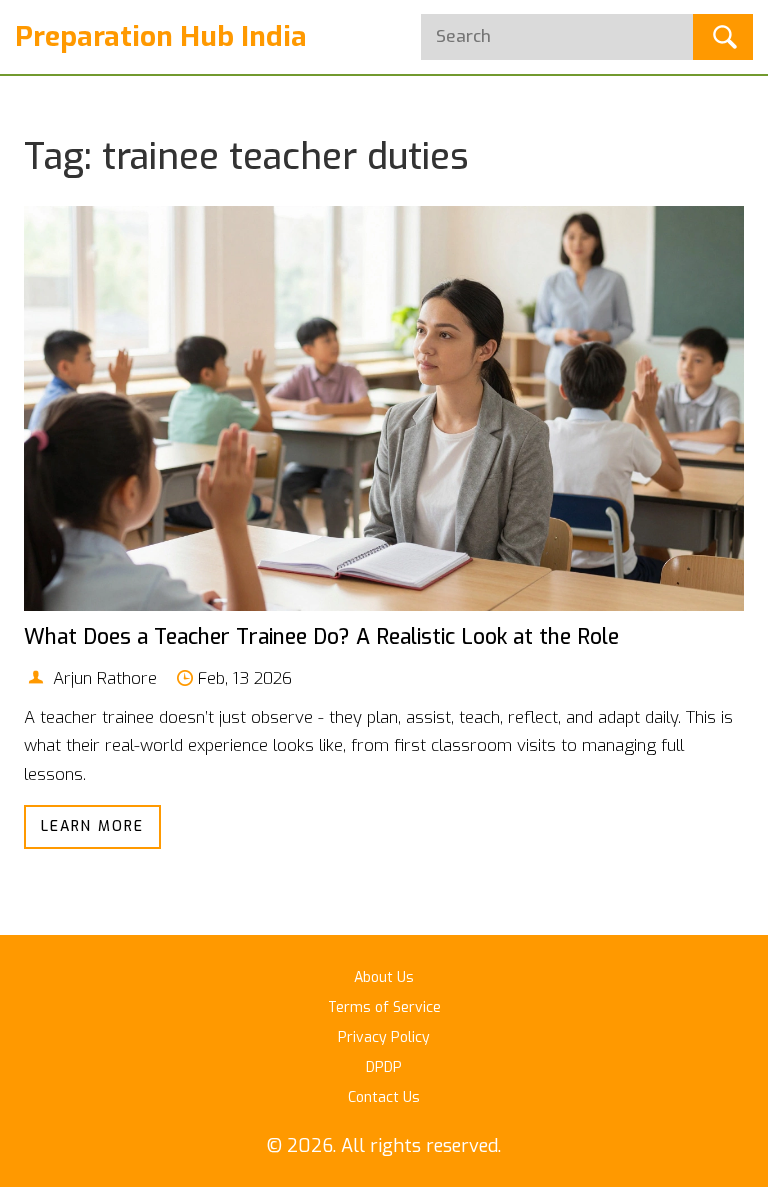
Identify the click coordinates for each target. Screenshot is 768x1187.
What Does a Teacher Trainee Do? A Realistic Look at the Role (321, 637)
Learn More (92, 826)
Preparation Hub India (161, 36)
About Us (384, 977)
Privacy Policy (384, 1037)
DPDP (384, 1067)
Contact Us (384, 1097)
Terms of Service (384, 1007)
